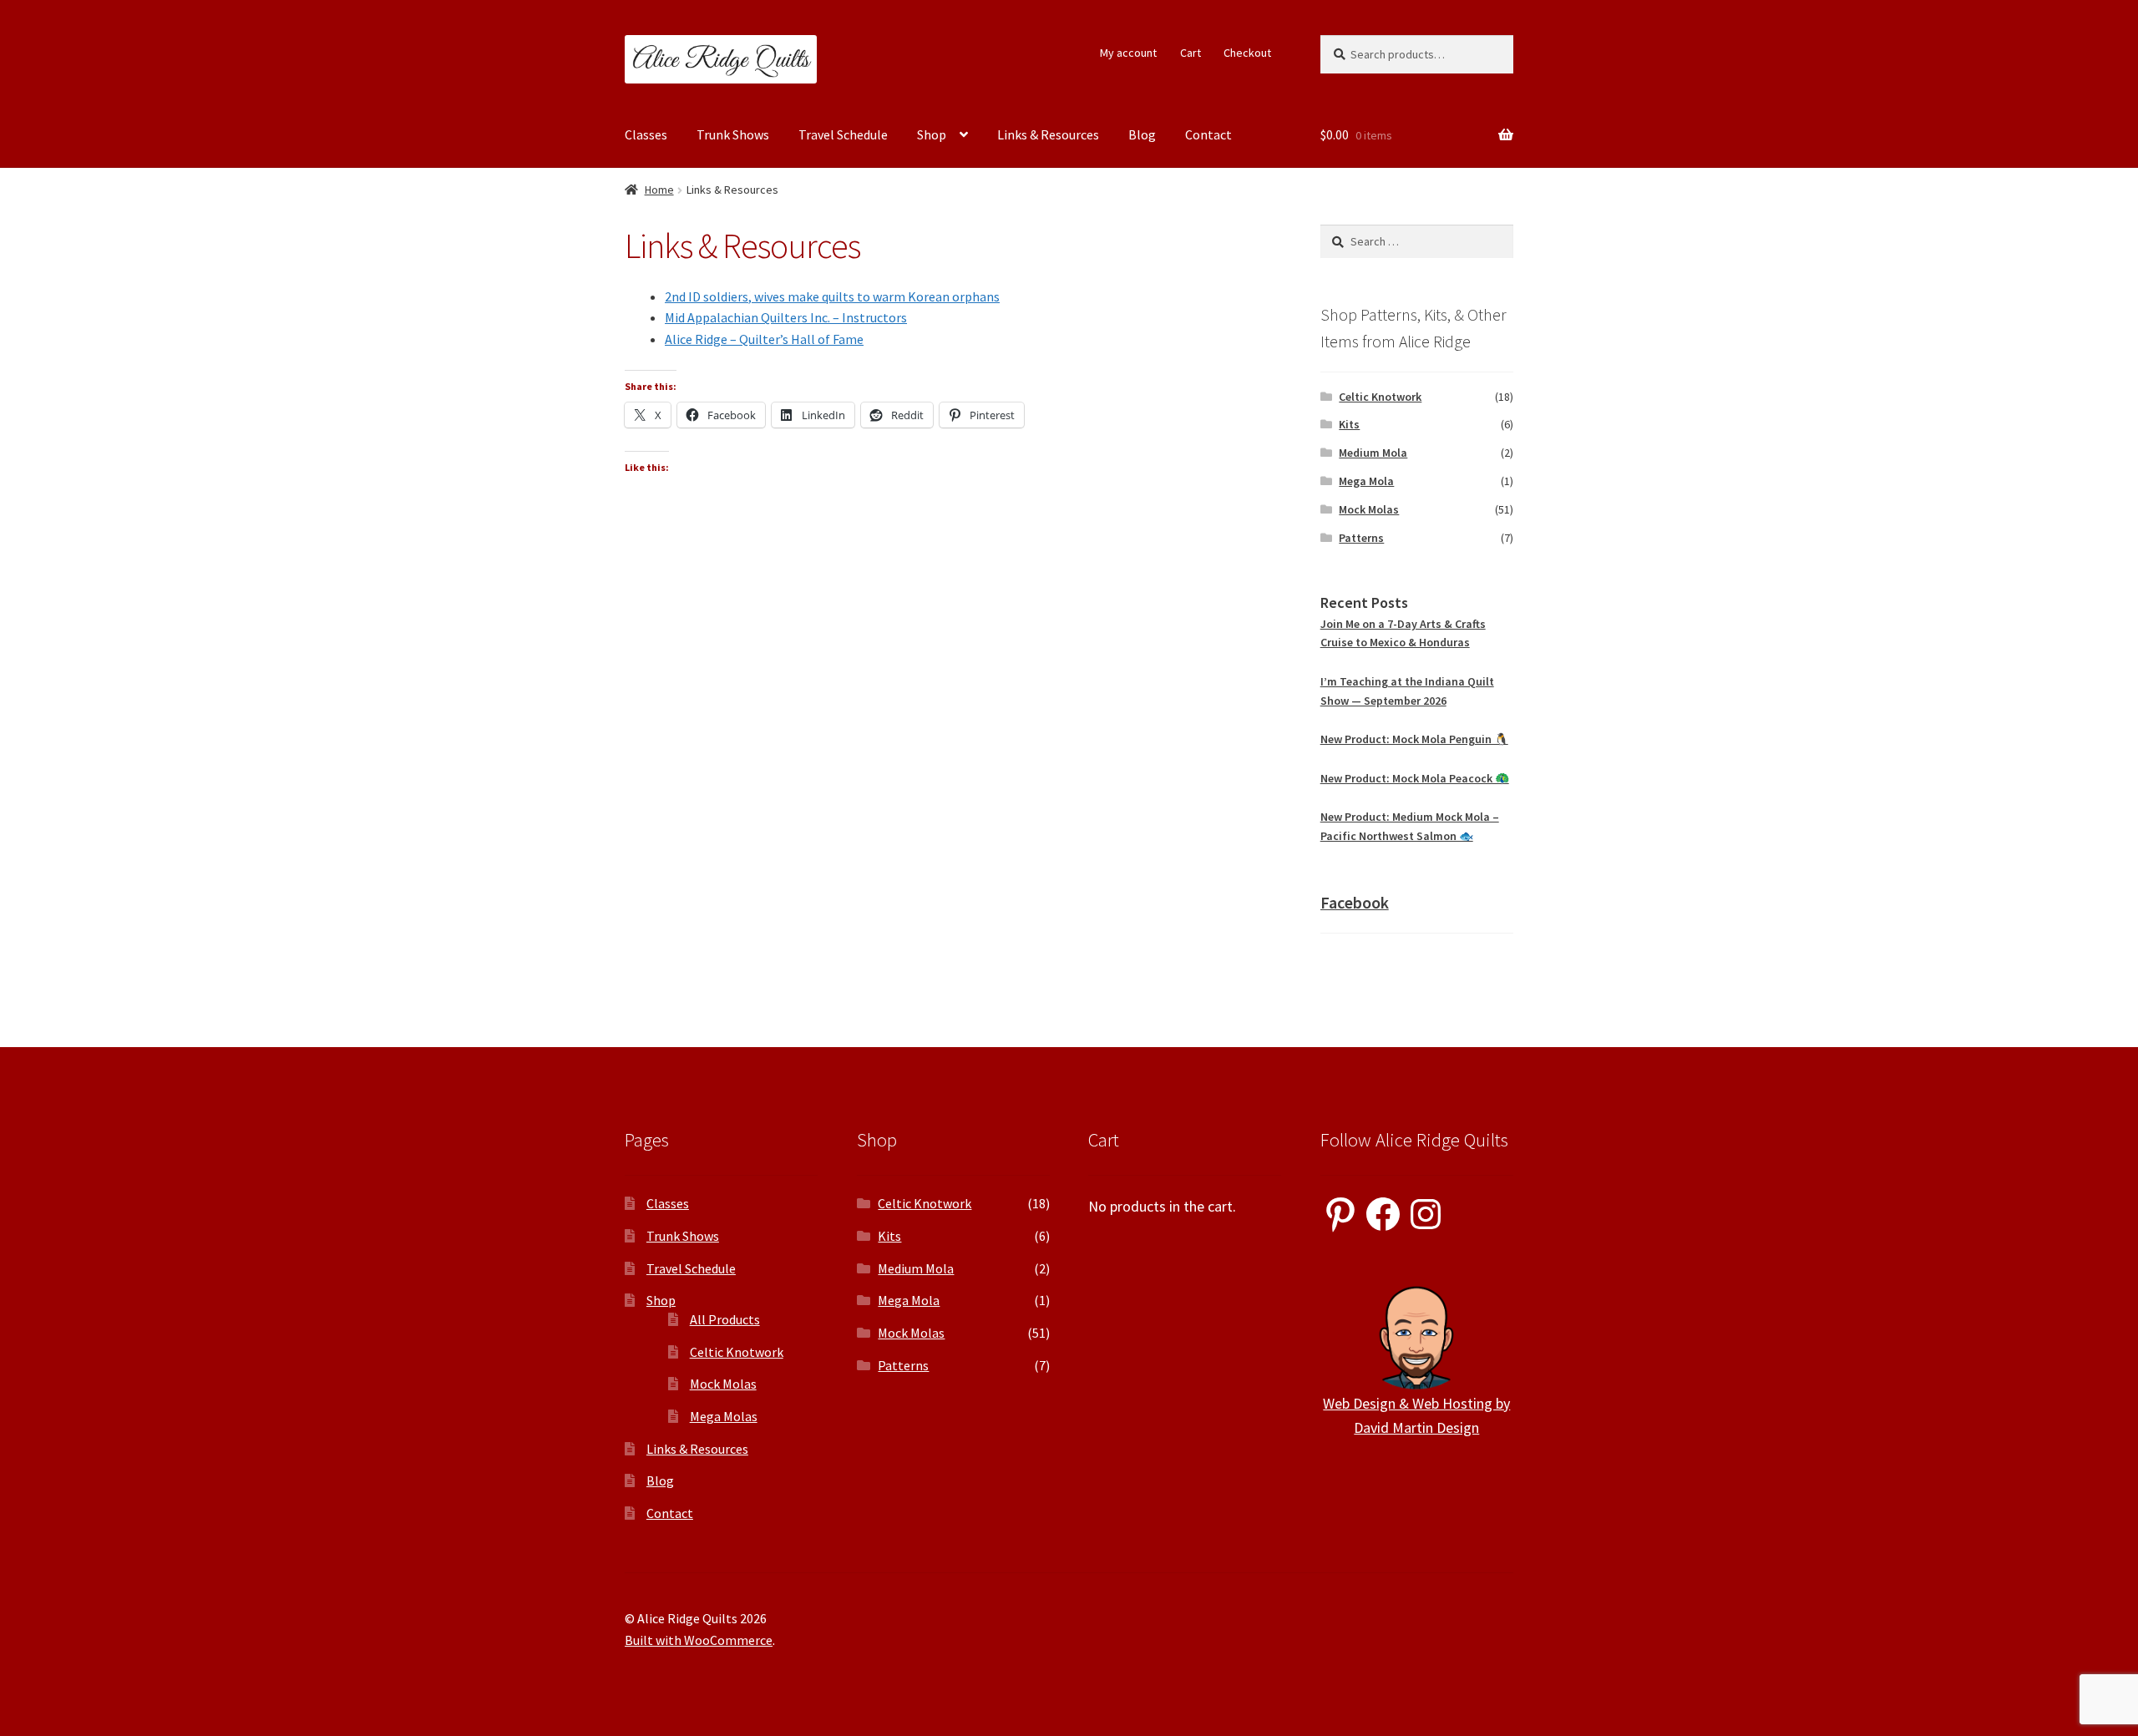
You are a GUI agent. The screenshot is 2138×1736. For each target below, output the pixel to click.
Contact (1208, 134)
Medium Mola (1373, 453)
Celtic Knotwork (1380, 397)
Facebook (1355, 902)
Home (659, 190)
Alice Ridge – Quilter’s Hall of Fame (764, 339)
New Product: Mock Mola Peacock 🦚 (1415, 778)
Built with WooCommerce (699, 1640)
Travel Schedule (843, 134)
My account (1128, 53)
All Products (725, 1319)
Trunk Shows (733, 134)
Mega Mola (1366, 481)
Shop (932, 134)
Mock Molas (1369, 509)
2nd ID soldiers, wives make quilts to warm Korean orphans (832, 296)
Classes (646, 134)
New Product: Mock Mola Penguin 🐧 (1414, 739)
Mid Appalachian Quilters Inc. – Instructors (786, 317)
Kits (1349, 424)
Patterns (1361, 538)
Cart (1191, 53)
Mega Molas (724, 1416)
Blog (1142, 134)
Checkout (1247, 53)
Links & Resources (1048, 134)
